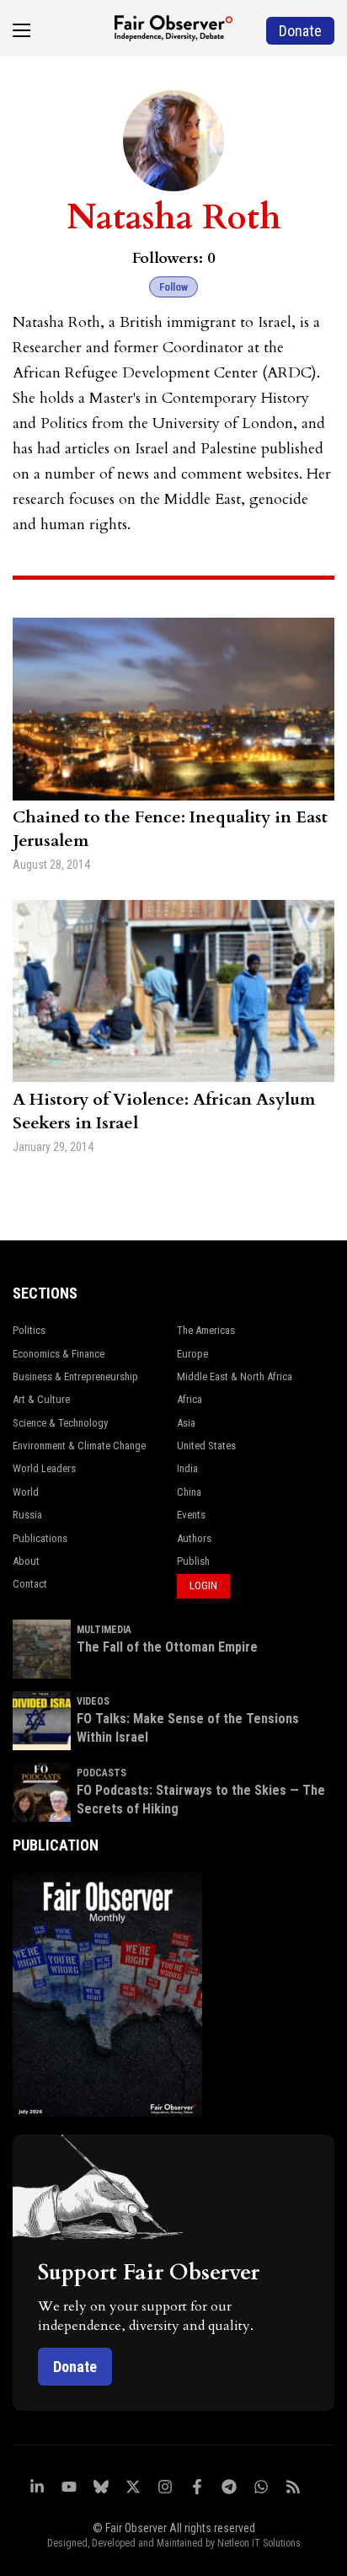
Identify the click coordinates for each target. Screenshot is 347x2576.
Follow (173, 287)
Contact (30, 1584)
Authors (194, 1538)
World (26, 1492)
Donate (75, 2367)
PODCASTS (101, 1773)
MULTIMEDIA (104, 1630)
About (26, 1561)
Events (191, 1515)
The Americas (206, 1330)
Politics (29, 1330)
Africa (190, 1399)
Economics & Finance (59, 1354)
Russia (27, 1515)
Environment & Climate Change (79, 1446)
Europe (192, 1354)
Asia (186, 1423)
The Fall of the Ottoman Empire (167, 1647)
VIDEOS (93, 1701)
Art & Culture (41, 1399)
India (187, 1468)
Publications (40, 1538)
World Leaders (44, 1468)
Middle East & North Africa (235, 1376)
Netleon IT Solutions (259, 2543)
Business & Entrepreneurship (75, 1376)
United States (206, 1446)
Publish (193, 1561)
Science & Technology (60, 1423)
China (189, 1492)
